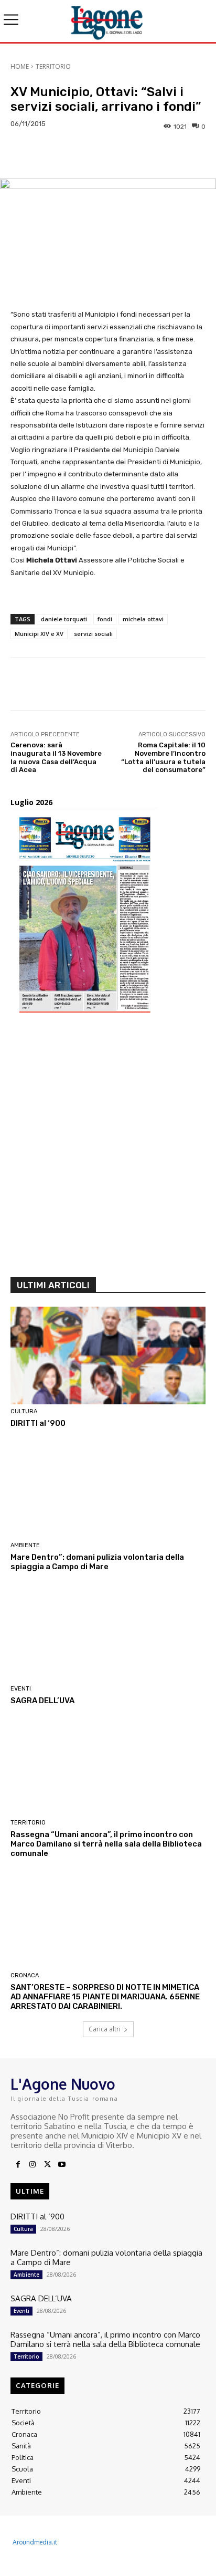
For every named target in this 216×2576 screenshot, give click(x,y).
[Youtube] (62, 2165)
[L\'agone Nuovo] (108, 21)
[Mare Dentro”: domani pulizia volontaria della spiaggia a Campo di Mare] (108, 1489)
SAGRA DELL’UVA (42, 1701)
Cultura (24, 1411)
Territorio (53, 66)
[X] (47, 2165)
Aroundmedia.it (35, 2542)
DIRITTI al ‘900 (38, 1423)
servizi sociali (93, 634)
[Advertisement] (108, 1149)
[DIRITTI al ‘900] (108, 1355)
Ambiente (25, 1545)
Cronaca (25, 1975)
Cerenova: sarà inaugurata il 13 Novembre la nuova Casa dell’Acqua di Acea (56, 757)
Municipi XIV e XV (39, 634)
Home (20, 66)
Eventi (21, 1689)
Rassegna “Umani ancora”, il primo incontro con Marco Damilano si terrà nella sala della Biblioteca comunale (106, 1844)
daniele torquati (64, 619)
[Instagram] (33, 2165)
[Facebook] (18, 2165)
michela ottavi (143, 619)
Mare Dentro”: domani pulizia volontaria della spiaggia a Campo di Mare (97, 1562)
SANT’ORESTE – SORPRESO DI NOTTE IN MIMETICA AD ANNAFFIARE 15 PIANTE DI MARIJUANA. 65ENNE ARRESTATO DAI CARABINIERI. (105, 1997)
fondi (105, 619)
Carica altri (105, 2029)
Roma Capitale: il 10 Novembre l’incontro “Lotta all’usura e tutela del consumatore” (163, 757)
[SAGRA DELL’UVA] (108, 1633)
